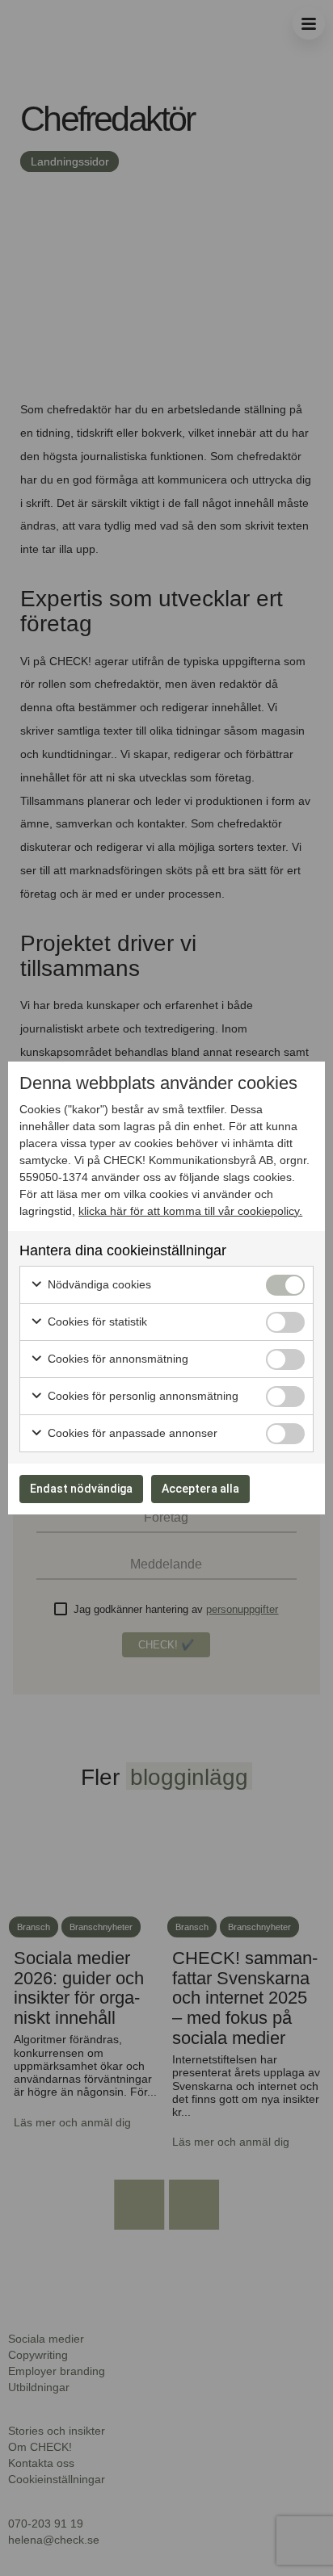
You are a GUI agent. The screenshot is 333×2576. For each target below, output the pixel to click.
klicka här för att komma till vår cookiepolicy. (190, 1211)
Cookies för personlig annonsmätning (141, 1396)
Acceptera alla (200, 1489)
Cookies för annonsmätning (116, 1359)
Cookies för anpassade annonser (131, 1433)
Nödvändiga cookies (98, 1284)
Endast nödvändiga (81, 1489)
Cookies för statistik (96, 1322)
